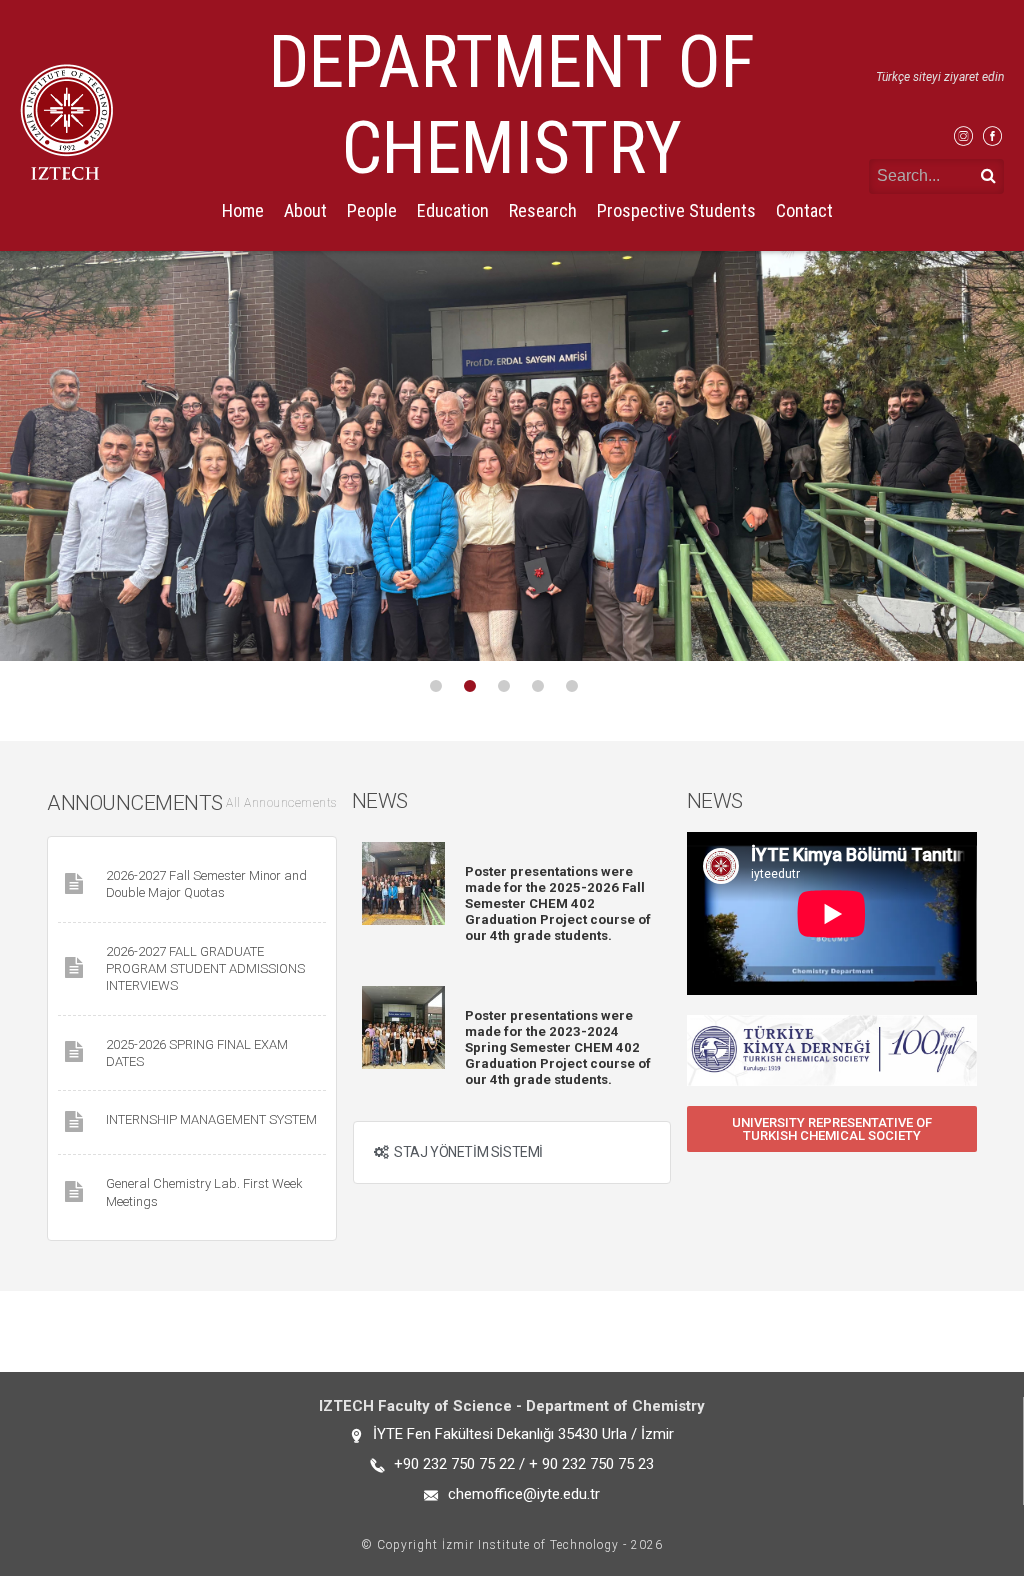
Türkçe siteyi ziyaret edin (940, 77)
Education (453, 210)
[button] (832, 1129)
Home (243, 210)
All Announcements (281, 803)
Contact (804, 210)
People (372, 210)
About (305, 210)
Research (543, 210)
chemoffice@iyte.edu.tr (524, 1494)
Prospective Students (676, 210)
